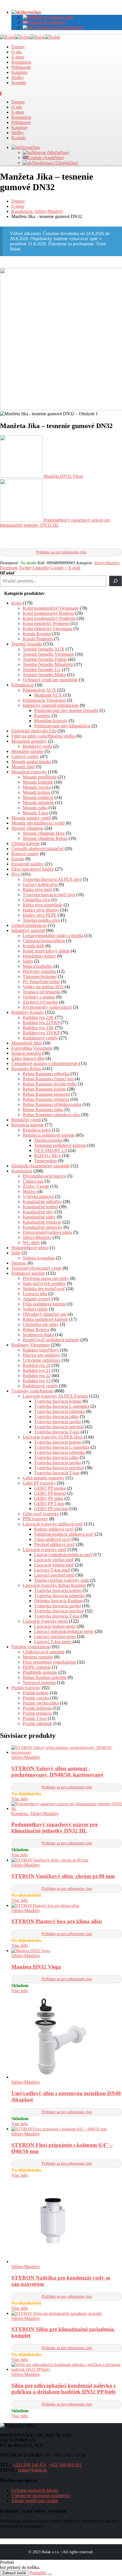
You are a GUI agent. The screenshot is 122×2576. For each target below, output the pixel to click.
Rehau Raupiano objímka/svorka (52, 1104)
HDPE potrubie (37, 1667)
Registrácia (21, 62)
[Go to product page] (67, 1750)
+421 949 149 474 (30, 2465)
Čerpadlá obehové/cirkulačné (37, 849)
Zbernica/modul (48, 1140)
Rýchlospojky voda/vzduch (47, 1007)
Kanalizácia (22, 1171)
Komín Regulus (37, 634)
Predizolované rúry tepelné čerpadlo (66, 710)
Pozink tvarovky (26, 1688)
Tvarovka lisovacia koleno (58, 1401)
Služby (18, 77)
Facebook (9, 568)
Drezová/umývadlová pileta (47, 1232)
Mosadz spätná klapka (31, 762)
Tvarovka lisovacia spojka (57, 1422)
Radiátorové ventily (40, 1038)
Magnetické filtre (27, 1043)
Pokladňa (38, 2573)
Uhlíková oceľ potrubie (44, 1652)
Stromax (19, 1263)
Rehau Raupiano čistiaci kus (48, 1079)
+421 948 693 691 (65, 2465)
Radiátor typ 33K (38, 1028)
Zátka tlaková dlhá (28, 1058)
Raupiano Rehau (26, 1069)
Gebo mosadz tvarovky (44, 1478)
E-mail (74, 568)
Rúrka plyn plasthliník (43, 905)
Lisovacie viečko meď (54, 1560)
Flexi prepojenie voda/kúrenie (49, 1662)
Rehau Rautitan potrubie (45, 1677)
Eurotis (18, 859)
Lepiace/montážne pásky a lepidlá (53, 936)
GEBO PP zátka (49, 1498)
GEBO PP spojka (50, 1488)
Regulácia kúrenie (28, 1125)
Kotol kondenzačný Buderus (48, 613)
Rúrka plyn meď (37, 890)
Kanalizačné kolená (40, 1207)
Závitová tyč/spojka (40, 1002)
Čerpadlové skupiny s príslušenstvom (45, 1063)
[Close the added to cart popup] (50, 2574)
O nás (17, 52)
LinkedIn (41, 568)
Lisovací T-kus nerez (53, 1642)
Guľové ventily (25, 756)
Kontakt (19, 83)
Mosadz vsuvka (37, 787)
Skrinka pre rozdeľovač (44, 1289)
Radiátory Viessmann (30, 1345)
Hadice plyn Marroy (41, 910)
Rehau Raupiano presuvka (46, 1094)
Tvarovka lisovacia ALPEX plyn (52, 879)
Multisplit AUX (48, 695)
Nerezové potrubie (39, 1683)
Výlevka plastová (38, 1196)
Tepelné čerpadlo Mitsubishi (48, 664)
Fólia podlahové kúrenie (44, 1304)
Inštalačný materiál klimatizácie (51, 705)
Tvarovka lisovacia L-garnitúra (62, 1406)
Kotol (16, 603)
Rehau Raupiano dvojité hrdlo (50, 1084)
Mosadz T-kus (35, 813)
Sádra (28, 961)
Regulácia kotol (37, 1130)
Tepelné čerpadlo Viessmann (48, 654)
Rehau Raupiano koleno (44, 1089)
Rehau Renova (36, 1329)
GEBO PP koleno (50, 1493)
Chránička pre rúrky (41, 1324)
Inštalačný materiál (28, 930)
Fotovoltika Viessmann (32, 1048)
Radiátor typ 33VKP (41, 1033)
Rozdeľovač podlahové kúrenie (51, 1340)
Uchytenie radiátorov (42, 1360)
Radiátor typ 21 (37, 1370)
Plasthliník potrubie (40, 1672)
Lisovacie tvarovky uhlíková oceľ (53, 1524)
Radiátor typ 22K (38, 1017)
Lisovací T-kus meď (52, 1570)
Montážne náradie (27, 751)
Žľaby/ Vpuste (36, 1186)
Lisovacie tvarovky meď (45, 1549)
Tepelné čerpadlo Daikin (45, 659)
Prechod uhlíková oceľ (54, 1544)
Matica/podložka (38, 966)
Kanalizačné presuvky (43, 1227)
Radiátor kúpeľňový (41, 1350)
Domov (18, 47)
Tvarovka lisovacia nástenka (59, 1411)
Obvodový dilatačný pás (45, 1314)
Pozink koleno (36, 1693)
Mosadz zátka (35, 808)
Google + (59, 568)
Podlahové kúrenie (28, 1273)
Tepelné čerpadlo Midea (44, 675)
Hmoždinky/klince (39, 956)
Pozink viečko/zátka (41, 1703)
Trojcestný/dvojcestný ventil (36, 1268)
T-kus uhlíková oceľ (52, 1539)
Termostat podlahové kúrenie (60, 1145)
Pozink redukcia (37, 1713)
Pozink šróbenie (37, 1708)
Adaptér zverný (37, 1299)
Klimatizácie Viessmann (44, 700)
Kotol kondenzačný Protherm (49, 618)
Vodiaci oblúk (35, 1309)
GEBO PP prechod (51, 1509)
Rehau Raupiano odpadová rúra (51, 1115)
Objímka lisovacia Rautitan (58, 1601)
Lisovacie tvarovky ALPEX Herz (53, 1437)
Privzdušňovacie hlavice (44, 1176)
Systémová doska (38, 1335)
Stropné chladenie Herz (44, 833)
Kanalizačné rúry (38, 1212)
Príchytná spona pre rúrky (46, 1278)
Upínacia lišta (35, 1294)
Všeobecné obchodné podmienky (41, 2495)
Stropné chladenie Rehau (45, 838)
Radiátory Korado (28, 1012)
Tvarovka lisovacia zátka (56, 1416)
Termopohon (46, 1161)
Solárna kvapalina (39, 1258)
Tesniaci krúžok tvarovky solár (62, 1580)
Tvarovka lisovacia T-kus (57, 1432)
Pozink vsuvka (36, 1698)
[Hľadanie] (115, 581)
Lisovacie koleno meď (54, 1565)
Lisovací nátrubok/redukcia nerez (64, 1631)
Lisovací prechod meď (54, 1575)
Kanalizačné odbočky (42, 1202)
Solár (16, 1253)
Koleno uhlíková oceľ (54, 1529)
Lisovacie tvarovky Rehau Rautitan (54, 1585)
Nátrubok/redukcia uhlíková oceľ (64, 1534)
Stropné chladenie (27, 828)
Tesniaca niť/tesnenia (42, 992)
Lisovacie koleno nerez (55, 1626)
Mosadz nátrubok (38, 803)
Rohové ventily (25, 854)
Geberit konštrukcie (29, 925)
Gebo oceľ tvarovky (41, 1514)
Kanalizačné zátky (39, 1217)
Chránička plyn (36, 900)
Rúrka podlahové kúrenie (45, 1319)
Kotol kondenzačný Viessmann (51, 608)
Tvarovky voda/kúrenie (32, 1391)
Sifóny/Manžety (107, 563)
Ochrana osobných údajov (35, 2490)
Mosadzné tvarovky (29, 772)
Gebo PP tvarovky (39, 1483)
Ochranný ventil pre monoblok (50, 680)
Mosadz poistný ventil (31, 818)
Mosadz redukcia (38, 797)
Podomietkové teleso (30, 1248)
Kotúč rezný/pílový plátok (46, 951)
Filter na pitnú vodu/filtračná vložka (43, 736)
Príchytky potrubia (39, 971)
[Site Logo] (30, 37)
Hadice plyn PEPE (40, 915)
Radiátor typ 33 (37, 1381)
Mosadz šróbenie (38, 782)
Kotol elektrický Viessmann (48, 629)
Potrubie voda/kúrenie (31, 1647)
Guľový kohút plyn (40, 884)
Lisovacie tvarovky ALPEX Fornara (55, 1396)
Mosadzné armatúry (29, 741)
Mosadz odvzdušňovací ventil (38, 823)
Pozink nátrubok (37, 1723)
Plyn (15, 874)
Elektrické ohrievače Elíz (34, 731)
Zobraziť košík (14, 2573)
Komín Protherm (38, 639)
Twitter (25, 568)
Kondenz (42, 716)
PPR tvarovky (35, 1519)
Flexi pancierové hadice (33, 869)
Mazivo (30, 1191)
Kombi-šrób (33, 946)
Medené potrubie (38, 1657)
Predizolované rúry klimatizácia (62, 726)
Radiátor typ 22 (37, 1376)
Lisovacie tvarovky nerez (45, 1621)
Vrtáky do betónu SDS (43, 987)
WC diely (31, 1243)
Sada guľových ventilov (44, 1283)
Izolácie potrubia (26, 1053)
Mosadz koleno (36, 792)
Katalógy (20, 72)
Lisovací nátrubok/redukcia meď (63, 1555)
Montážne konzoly (51, 721)
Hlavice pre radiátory (42, 1355)
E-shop (18, 57)
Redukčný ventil (37, 746)
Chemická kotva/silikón (44, 941)
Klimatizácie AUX (39, 690)
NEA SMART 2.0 (51, 1150)
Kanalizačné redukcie (42, 1222)
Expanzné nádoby (28, 864)
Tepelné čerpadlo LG (42, 670)
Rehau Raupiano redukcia (46, 1099)
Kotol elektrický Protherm (46, 623)
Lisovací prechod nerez (55, 1636)
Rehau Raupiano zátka (43, 1110)
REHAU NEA (47, 1156)
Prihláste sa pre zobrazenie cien (61, 552)
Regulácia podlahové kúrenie (49, 1135)
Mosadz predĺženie (40, 777)
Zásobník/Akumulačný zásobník (40, 1166)
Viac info (20, 1799)
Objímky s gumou (39, 997)
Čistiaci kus (33, 1181)
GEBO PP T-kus (49, 1503)
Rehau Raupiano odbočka (46, 1074)
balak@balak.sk (32, 2470)
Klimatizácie (23, 685)
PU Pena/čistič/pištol (41, 982)
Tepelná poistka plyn (41, 920)
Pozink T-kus (35, 1718)
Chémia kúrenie (26, 843)
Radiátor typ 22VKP (41, 1023)
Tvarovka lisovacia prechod (59, 1427)
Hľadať (8, 573)
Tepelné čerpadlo (27, 644)
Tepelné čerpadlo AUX (44, 649)
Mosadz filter (23, 767)
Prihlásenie (21, 67)
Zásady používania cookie (35, 2501)
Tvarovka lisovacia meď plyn (49, 895)
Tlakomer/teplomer (40, 976)
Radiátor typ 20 (37, 1365)
